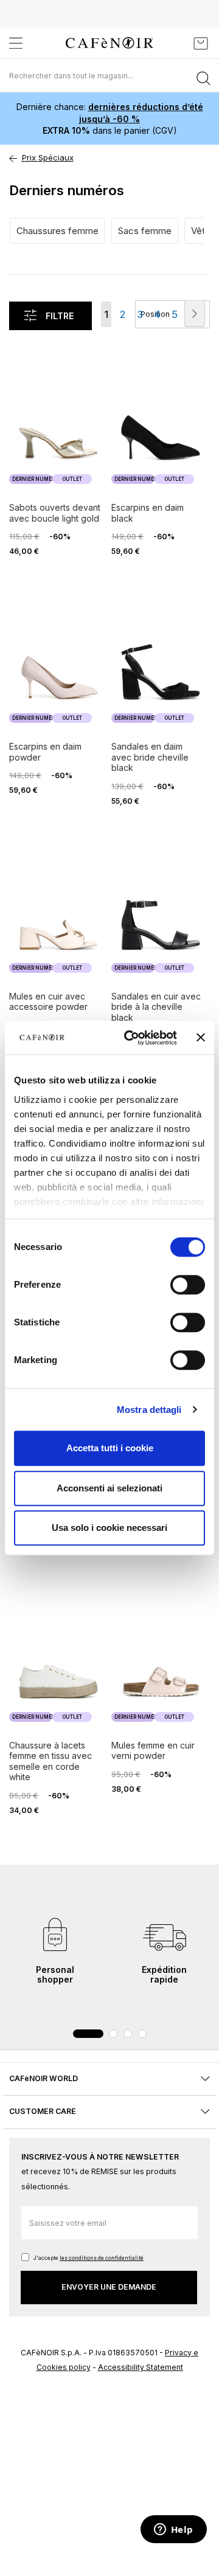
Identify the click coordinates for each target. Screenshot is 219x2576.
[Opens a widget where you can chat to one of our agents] (173, 2530)
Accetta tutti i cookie (110, 1448)
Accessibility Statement (141, 2367)
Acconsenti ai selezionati (109, 1488)
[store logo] (109, 43)
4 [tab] (142, 2034)
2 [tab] (113, 2034)
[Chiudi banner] (201, 1038)
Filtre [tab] (60, 316)
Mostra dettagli (149, 1410)
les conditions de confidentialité (102, 2258)
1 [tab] (88, 2034)
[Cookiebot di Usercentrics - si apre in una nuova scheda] (131, 1038)
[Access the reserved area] (173, 43)
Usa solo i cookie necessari (109, 1528)
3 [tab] (128, 2034)
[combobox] (109, 75)
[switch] (188, 1286)
